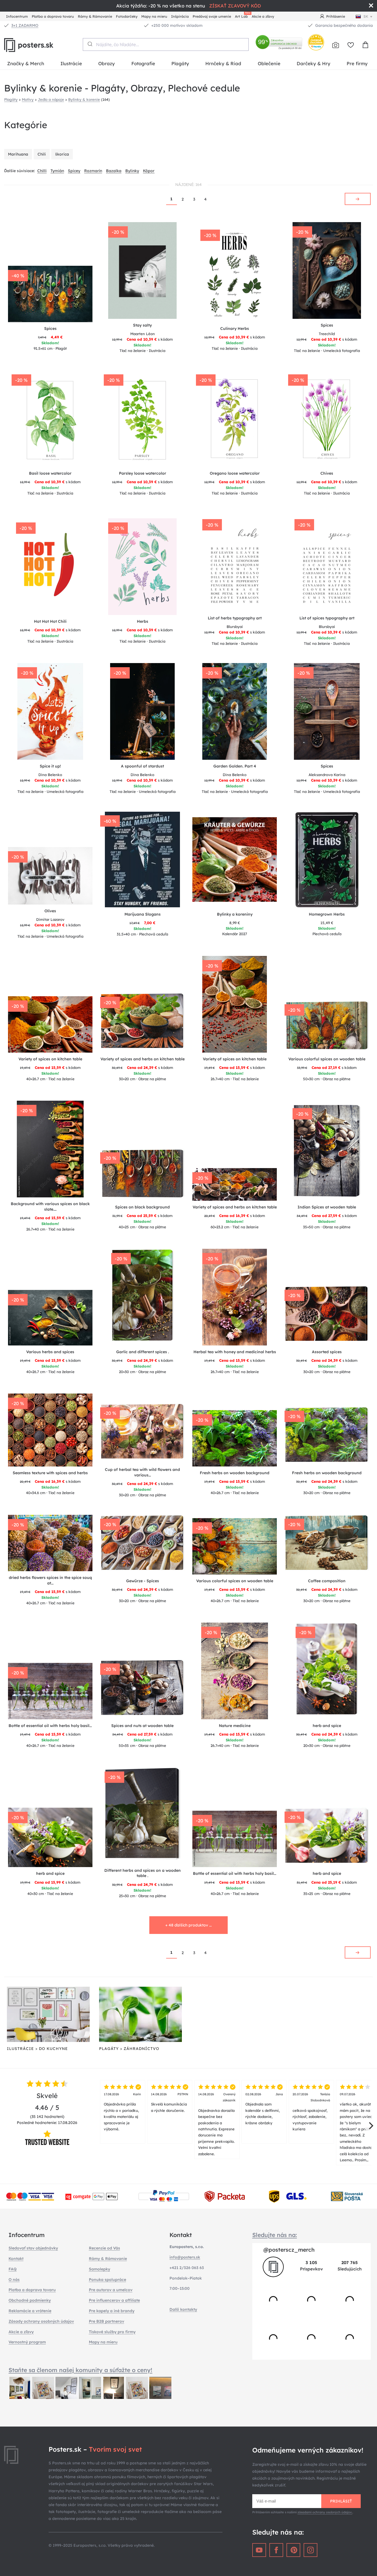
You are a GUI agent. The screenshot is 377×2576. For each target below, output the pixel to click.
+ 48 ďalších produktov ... (189, 1925)
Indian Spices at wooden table (327, 1207)
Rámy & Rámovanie (95, 16)
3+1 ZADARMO (25, 25)
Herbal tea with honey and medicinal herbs (235, 1352)
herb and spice (327, 1726)
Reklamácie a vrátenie (30, 2311)
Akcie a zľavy (263, 16)
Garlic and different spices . (143, 1352)
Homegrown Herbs (327, 914)
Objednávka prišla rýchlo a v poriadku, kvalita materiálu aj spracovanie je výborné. (122, 2112)
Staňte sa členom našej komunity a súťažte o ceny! (80, 2370)
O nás (14, 2280)
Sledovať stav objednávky (33, 2248)
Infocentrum (17, 16)
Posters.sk (41, 45)
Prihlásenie (336, 16)
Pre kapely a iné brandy (112, 2311)
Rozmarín (93, 171)
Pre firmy (357, 63)
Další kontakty (183, 2309)
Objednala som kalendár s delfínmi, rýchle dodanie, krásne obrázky (264, 2109)
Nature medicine (235, 1726)
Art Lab (242, 16)
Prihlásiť (341, 2501)
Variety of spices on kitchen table (50, 1059)
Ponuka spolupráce (107, 2280)
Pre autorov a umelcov (111, 2290)
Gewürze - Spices (143, 1581)
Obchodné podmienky (30, 2300)
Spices (50, 328)
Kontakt (16, 2259)
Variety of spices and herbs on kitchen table (143, 1059)
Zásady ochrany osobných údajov (41, 2321)
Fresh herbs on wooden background (235, 1473)
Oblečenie (269, 63)
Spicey (74, 171)
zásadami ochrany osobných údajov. (325, 2512)
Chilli (42, 171)
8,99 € (235, 923)
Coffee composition (327, 1581)
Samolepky (99, 2269)
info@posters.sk (185, 2257)
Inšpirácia (180, 16)
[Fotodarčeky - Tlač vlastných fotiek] (336, 45)
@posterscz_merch (289, 2250)
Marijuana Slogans (143, 914)
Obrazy (107, 63)
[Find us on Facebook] (276, 2550)
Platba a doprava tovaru (53, 16)
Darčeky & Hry (314, 63)
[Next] (370, 2126)
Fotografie (143, 63)
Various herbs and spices (50, 1352)
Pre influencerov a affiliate (114, 2300)
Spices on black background (142, 1207)
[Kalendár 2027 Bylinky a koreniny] (235, 859)
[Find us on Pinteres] (293, 2550)
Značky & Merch (26, 63)
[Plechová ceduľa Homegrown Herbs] (327, 859)
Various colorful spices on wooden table (327, 1059)
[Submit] (90, 44)
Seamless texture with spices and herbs (50, 1473)
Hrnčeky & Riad (223, 63)
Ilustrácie (71, 63)
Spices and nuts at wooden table (142, 1726)
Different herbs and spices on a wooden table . (143, 1873)
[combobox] (166, 44)
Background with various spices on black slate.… (50, 1206)
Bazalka (114, 171)
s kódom (142, 339)
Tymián (57, 171)
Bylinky (132, 171)
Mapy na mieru (154, 16)
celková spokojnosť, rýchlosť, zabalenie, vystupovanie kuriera (311, 2112)
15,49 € (327, 923)
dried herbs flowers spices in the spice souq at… (50, 1580)
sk (366, 16)
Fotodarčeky (127, 16)
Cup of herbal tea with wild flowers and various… (142, 1472)
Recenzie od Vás (104, 2248)
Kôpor (149, 171)
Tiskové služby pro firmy (112, 2332)
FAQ (13, 2269)
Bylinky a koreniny (235, 914)
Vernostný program (27, 2342)
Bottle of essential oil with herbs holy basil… (50, 1726)
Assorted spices (327, 1352)
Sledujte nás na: (275, 2235)
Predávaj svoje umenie (212, 16)
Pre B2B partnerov (107, 2321)
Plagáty (180, 63)
